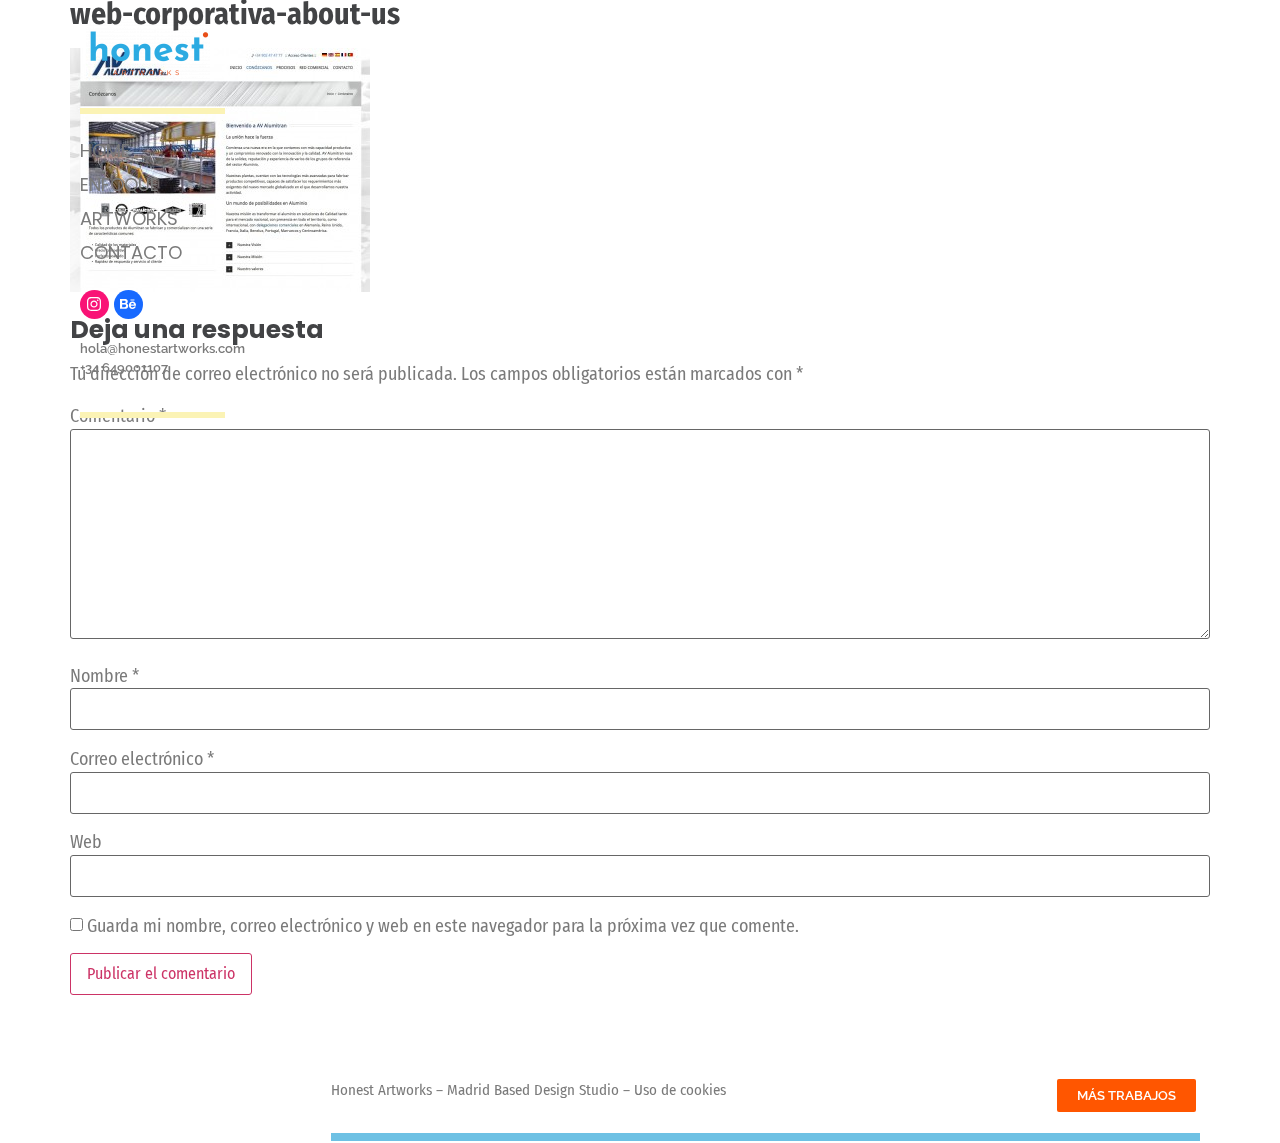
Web (86, 842)
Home (105, 150)
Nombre (104, 676)
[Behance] (128, 304)
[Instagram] (94, 304)
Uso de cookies (680, 1090)
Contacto (131, 252)
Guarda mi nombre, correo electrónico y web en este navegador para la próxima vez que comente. (443, 926)
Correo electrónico (142, 759)
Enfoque (119, 184)
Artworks (129, 218)
